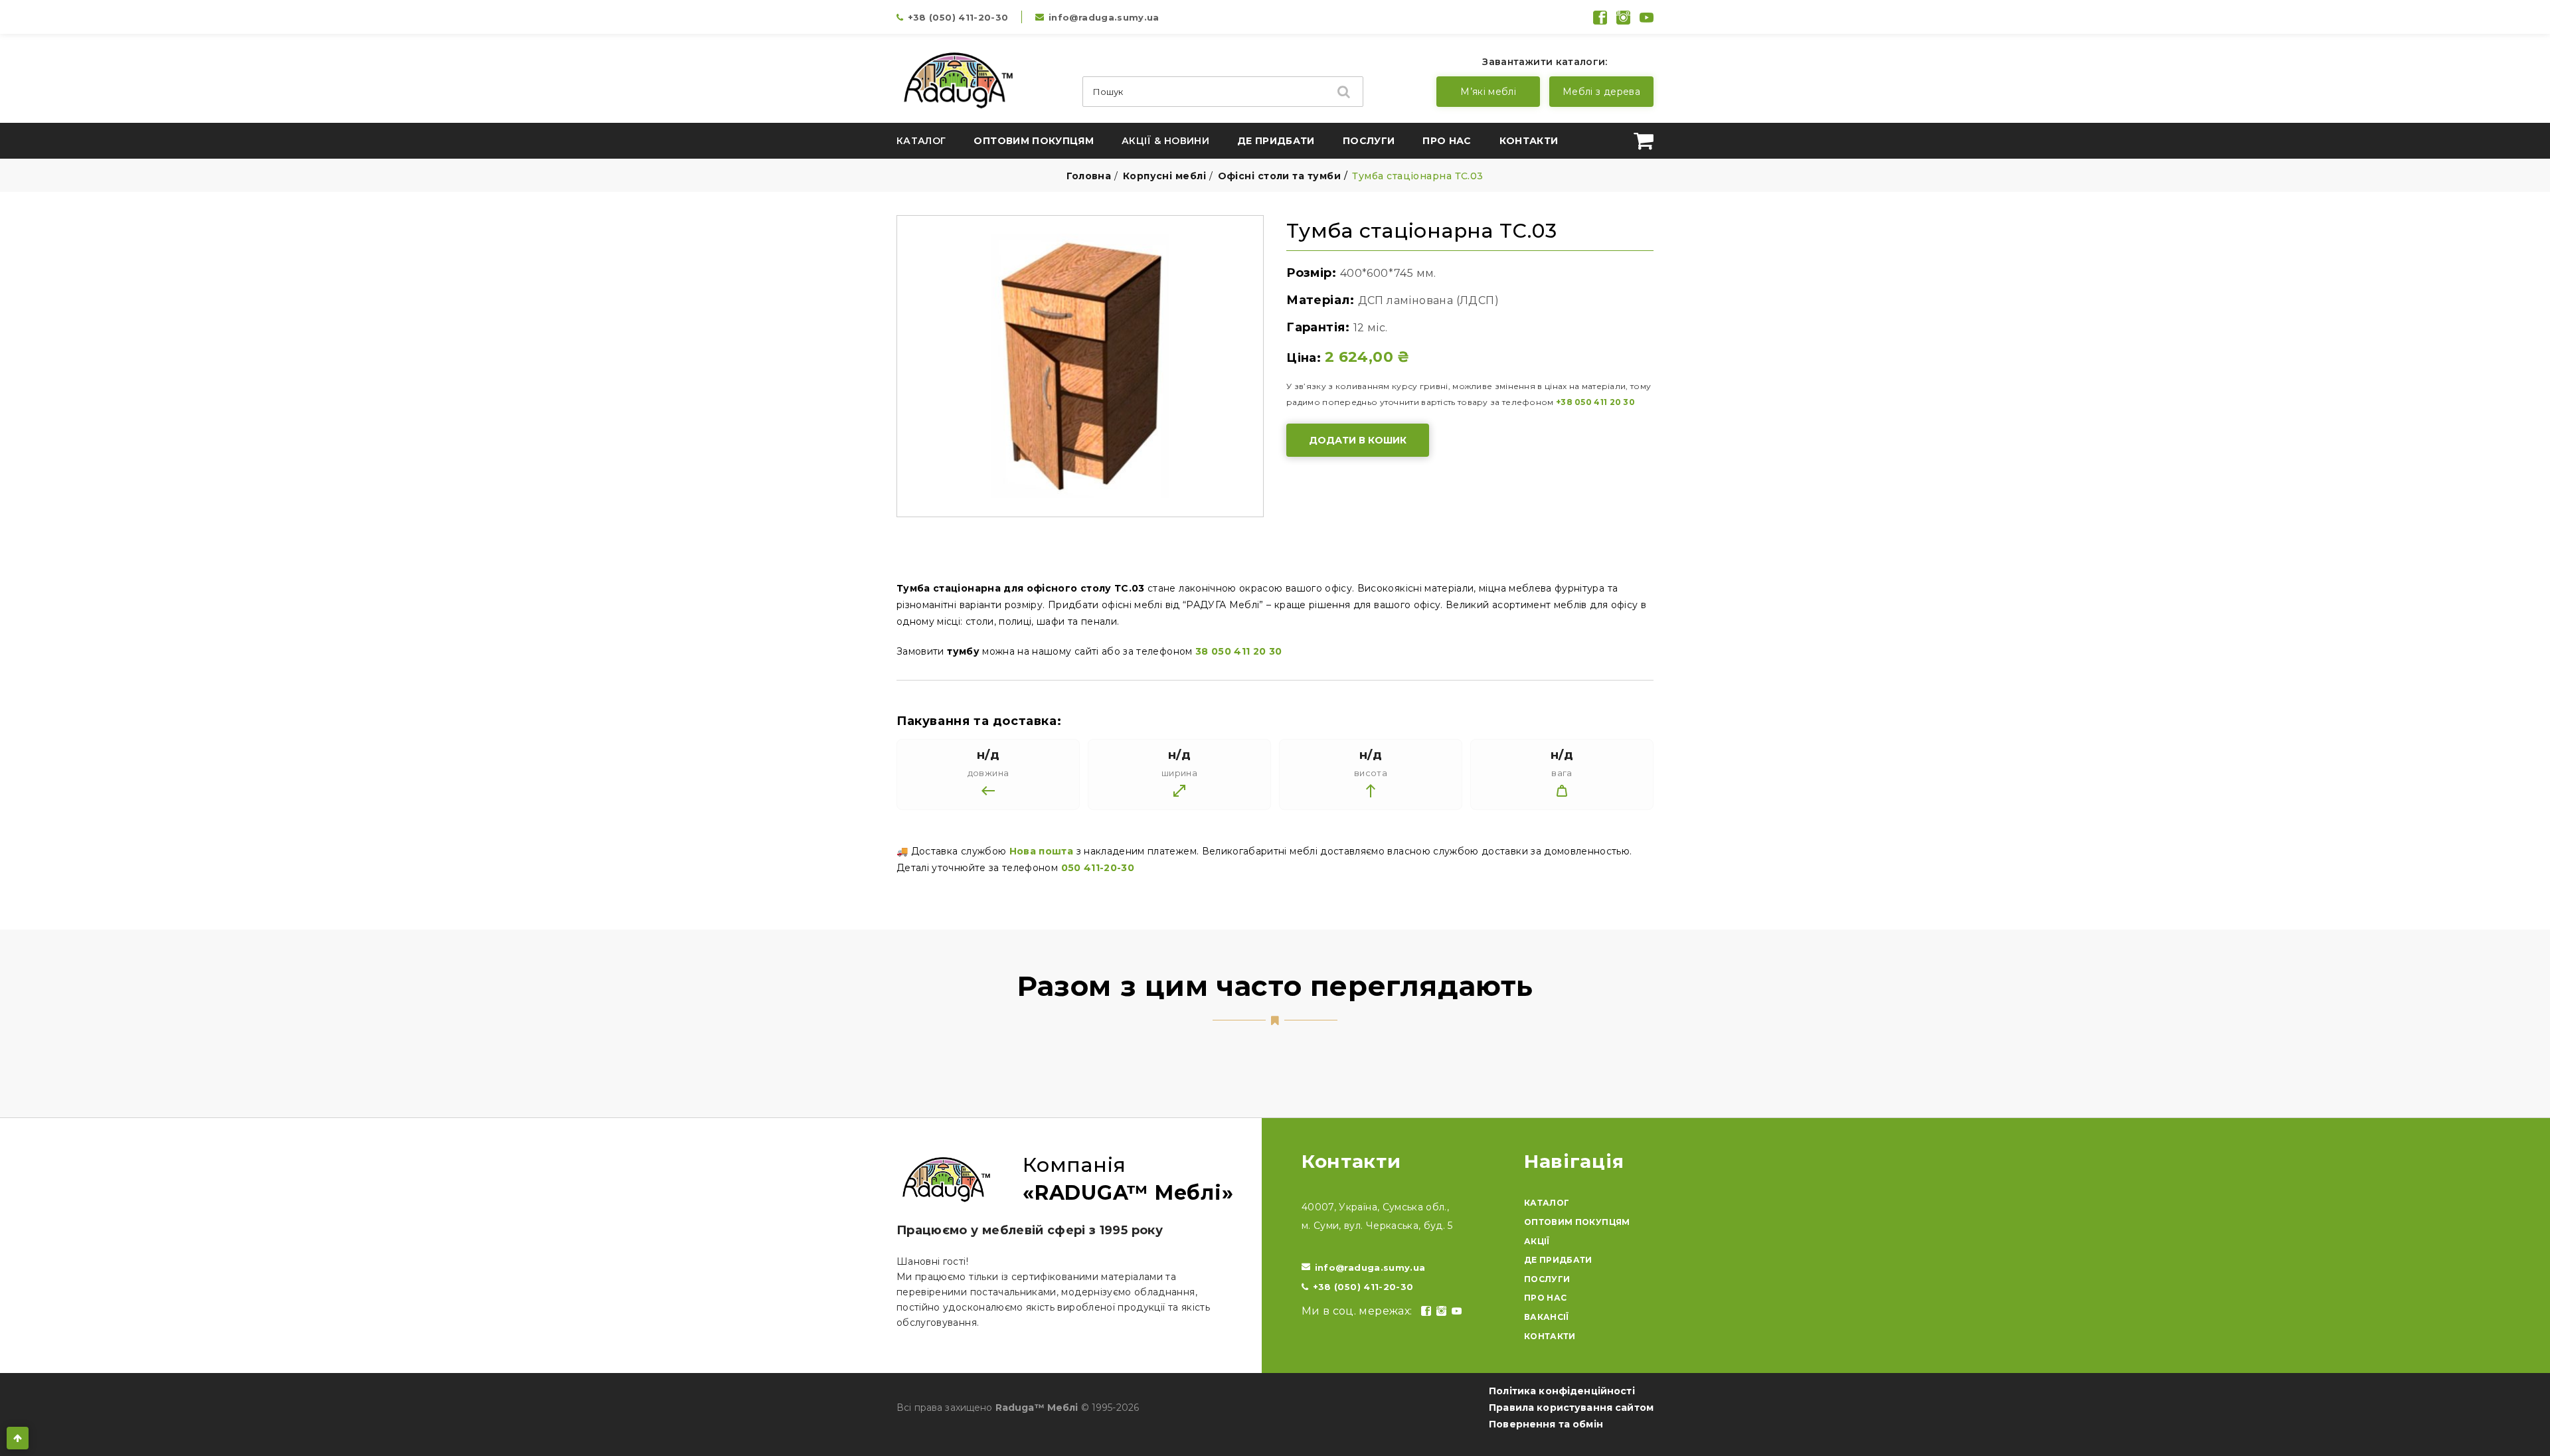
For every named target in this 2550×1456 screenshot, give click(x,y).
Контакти (1529, 141)
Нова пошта (1042, 851)
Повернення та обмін (1546, 1424)
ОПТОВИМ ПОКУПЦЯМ (1577, 1222)
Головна (1089, 176)
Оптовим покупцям (1034, 141)
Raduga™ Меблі (1037, 1408)
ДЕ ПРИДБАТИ (1558, 1260)
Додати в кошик (1358, 440)
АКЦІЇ (1537, 1241)
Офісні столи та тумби (1279, 176)
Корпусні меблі (1164, 176)
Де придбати (1276, 141)
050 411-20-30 (1098, 868)
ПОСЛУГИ (1547, 1279)
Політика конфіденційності (1562, 1391)
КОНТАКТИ (1550, 1336)
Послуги (1369, 141)
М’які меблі (1488, 92)
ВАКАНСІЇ (1547, 1317)
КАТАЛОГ (1547, 1203)
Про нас (1447, 141)
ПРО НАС (1545, 1298)
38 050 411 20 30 (1239, 651)
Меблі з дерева (1601, 92)
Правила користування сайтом (1571, 1408)
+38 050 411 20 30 (1595, 402)
